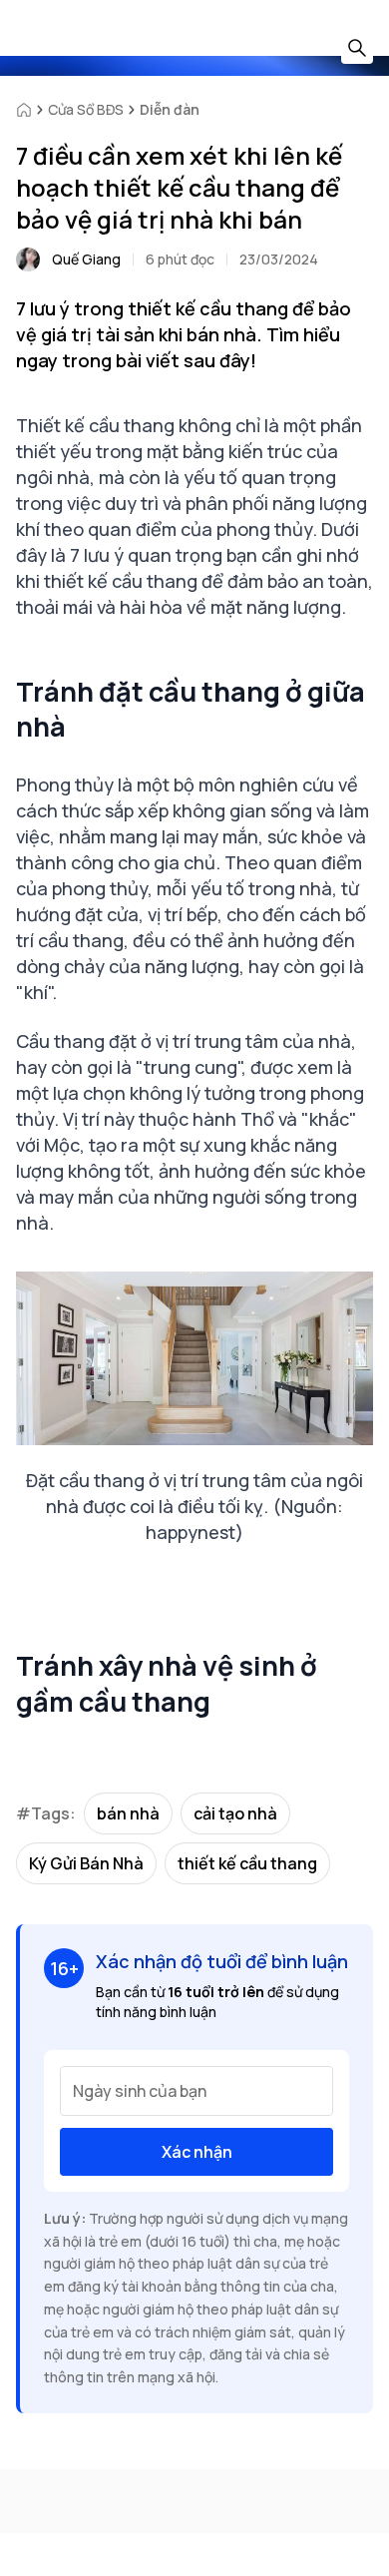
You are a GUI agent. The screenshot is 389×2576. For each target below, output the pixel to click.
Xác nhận (197, 2152)
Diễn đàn (170, 109)
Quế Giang (86, 259)
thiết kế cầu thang (247, 1863)
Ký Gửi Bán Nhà (86, 1863)
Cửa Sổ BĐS (86, 109)
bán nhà (128, 1813)
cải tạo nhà (235, 1813)
